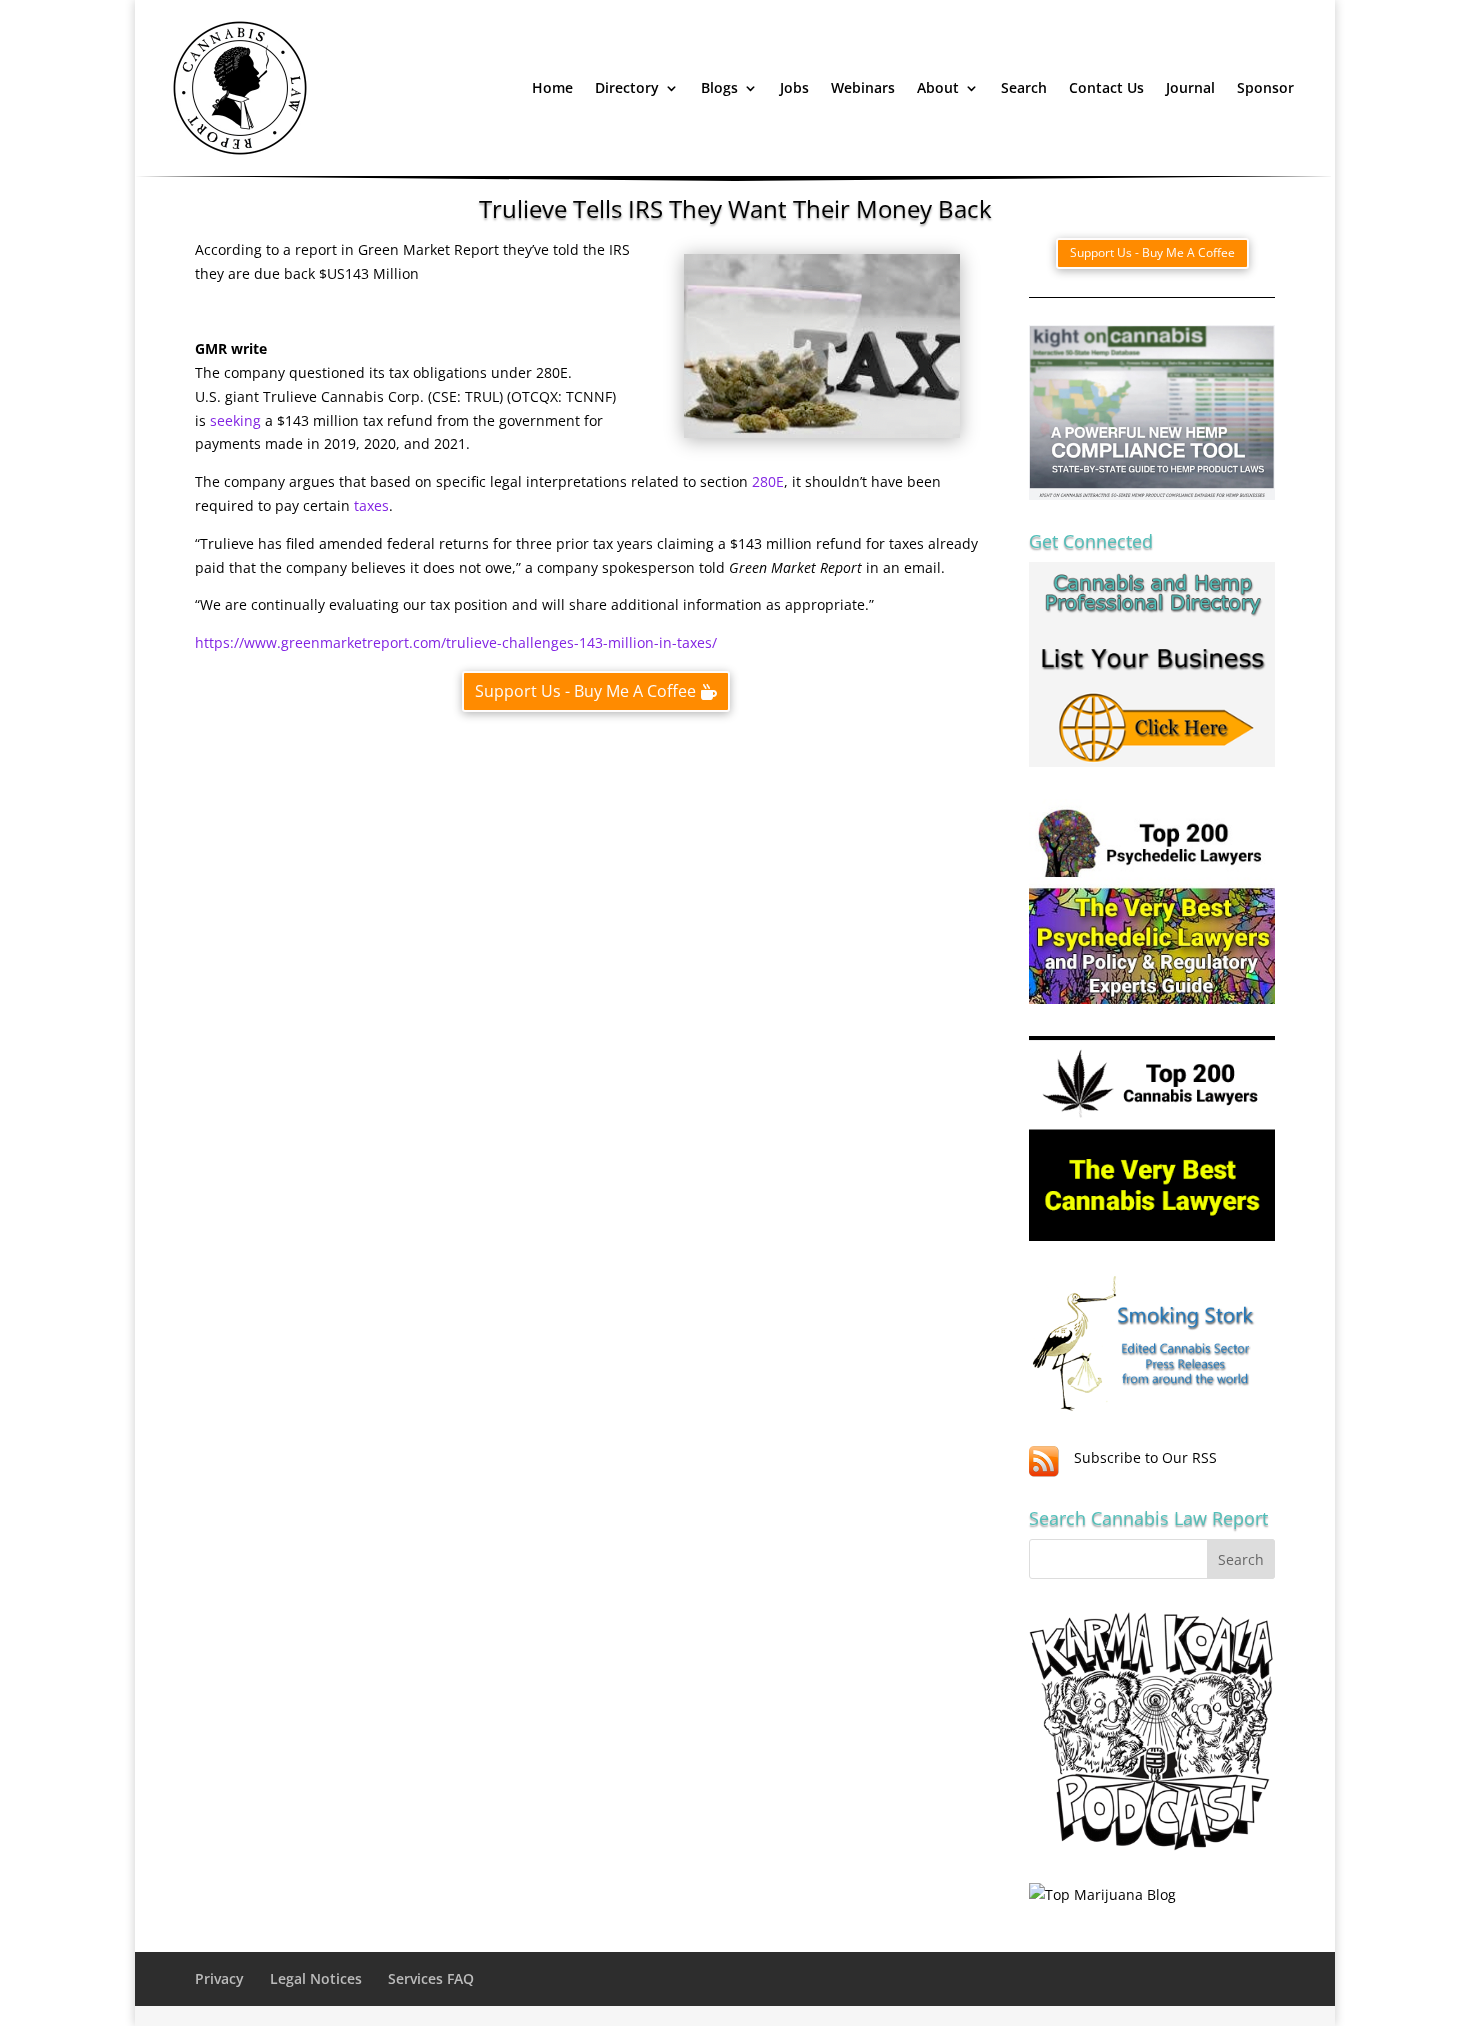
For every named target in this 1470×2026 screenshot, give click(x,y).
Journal (1190, 87)
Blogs (719, 87)
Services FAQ (431, 1978)
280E (768, 481)
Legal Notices (316, 1978)
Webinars (863, 87)
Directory (627, 87)
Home (552, 87)
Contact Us (1106, 87)
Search (1024, 87)
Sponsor (1265, 87)
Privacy (219, 1978)
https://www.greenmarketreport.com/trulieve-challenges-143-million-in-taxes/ (456, 642)
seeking (235, 420)
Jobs (794, 87)
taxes (371, 505)
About (938, 87)
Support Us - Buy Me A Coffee (585, 691)
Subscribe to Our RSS (1145, 1457)
